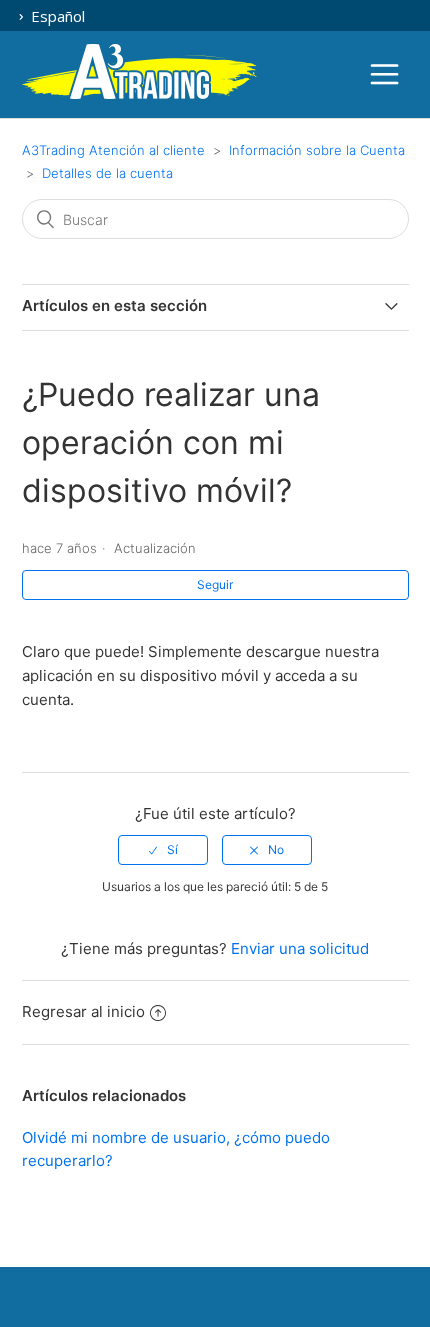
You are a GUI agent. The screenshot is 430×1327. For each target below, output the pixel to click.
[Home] (139, 95)
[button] (384, 74)
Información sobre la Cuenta (317, 150)
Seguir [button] (215, 584)
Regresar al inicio (83, 1011)
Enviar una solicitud (300, 948)
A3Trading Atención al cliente (113, 150)
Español (56, 16)
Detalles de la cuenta (107, 173)
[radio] (163, 850)
